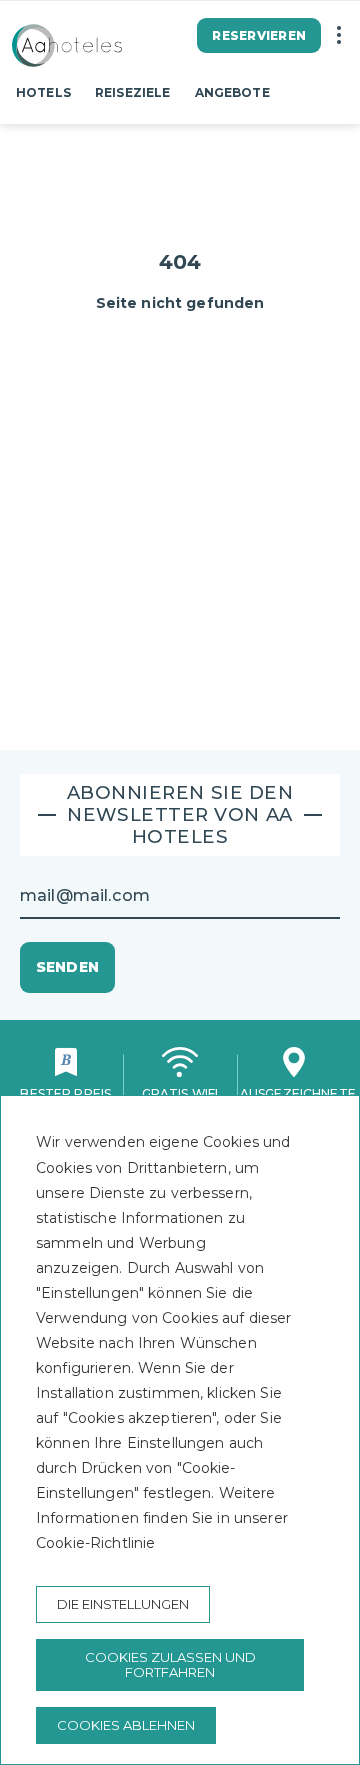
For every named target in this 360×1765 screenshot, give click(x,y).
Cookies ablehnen (126, 1725)
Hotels (43, 92)
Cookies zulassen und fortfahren (170, 1664)
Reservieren (259, 35)
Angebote (232, 92)
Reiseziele (132, 92)
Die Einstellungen (123, 1604)
